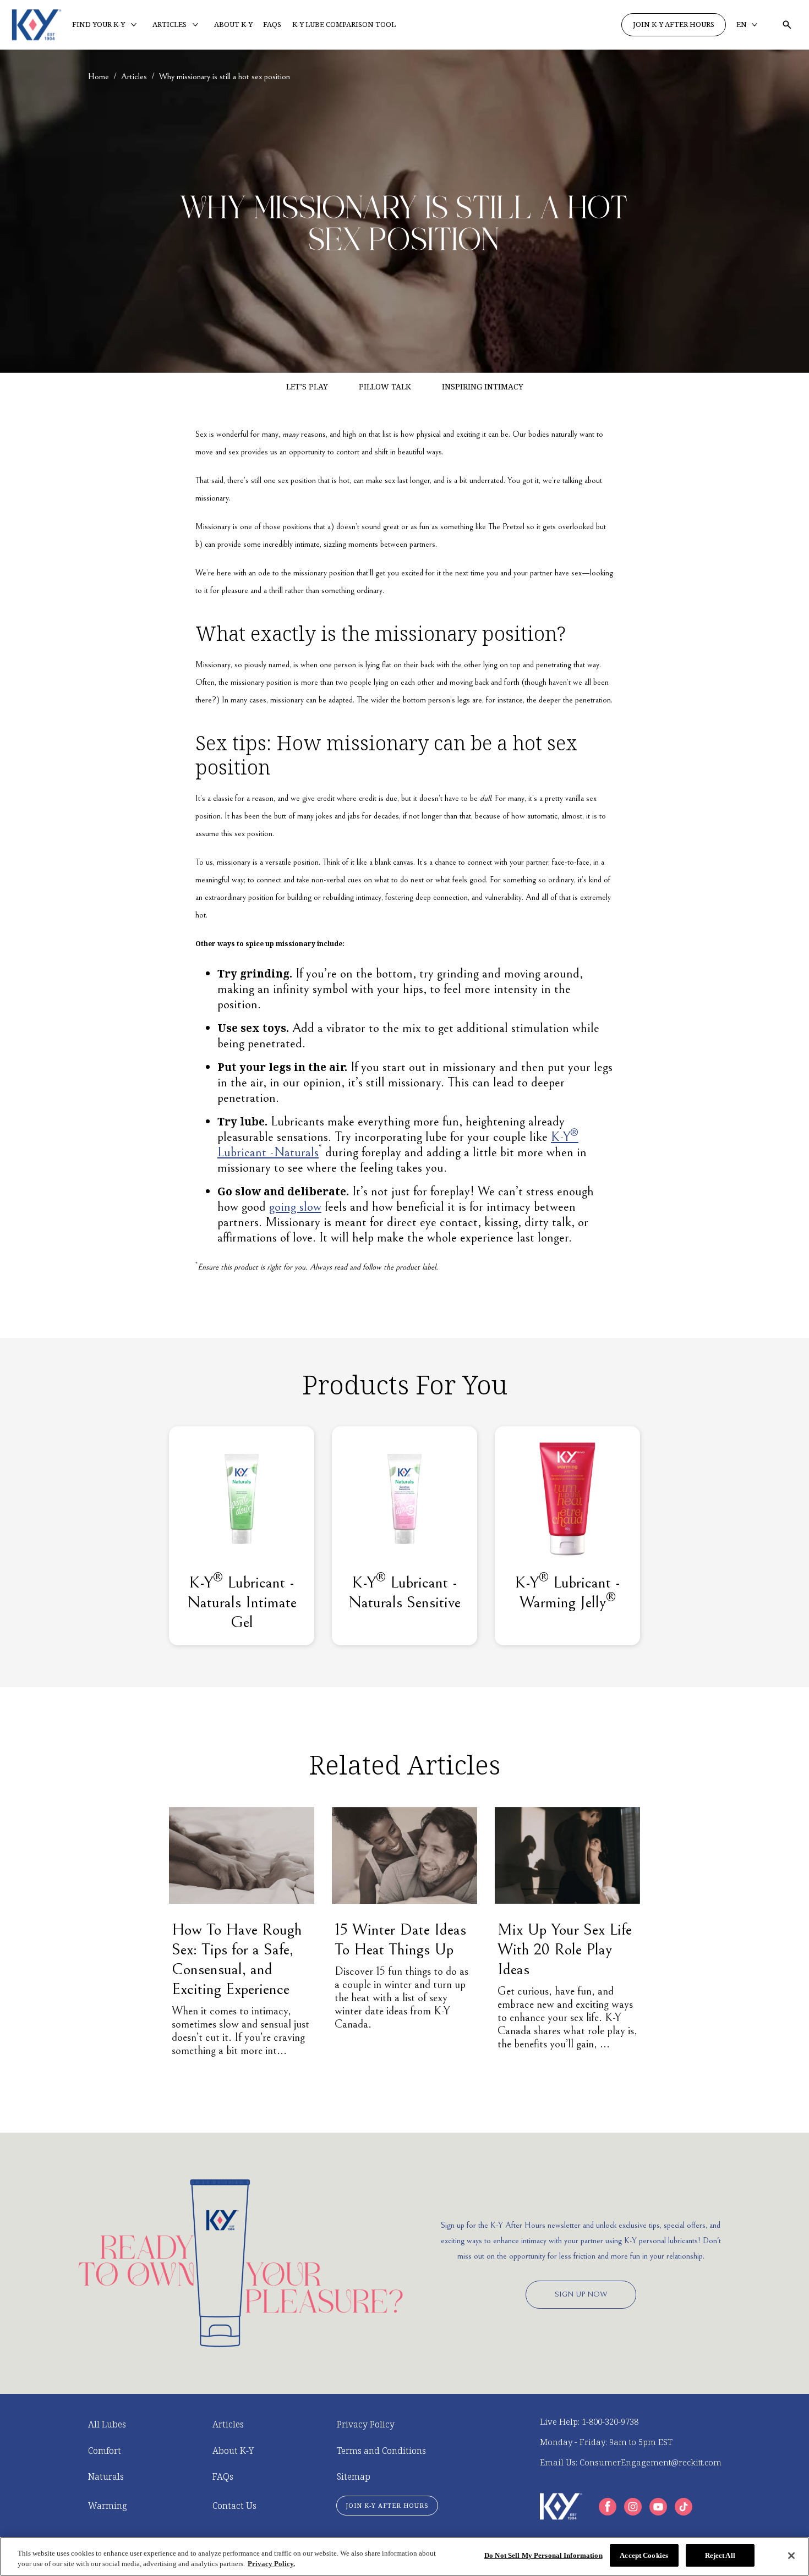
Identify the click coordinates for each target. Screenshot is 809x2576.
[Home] (37, 25)
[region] (404, 2556)
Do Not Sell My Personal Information (543, 2555)
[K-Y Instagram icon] (633, 2507)
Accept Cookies (644, 2555)
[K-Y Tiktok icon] (684, 2507)
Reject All (720, 2555)
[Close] (791, 2556)
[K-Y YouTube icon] (658, 2507)
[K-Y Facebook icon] (608, 2507)
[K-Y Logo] (561, 2506)
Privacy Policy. (271, 2564)
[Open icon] (787, 25)
